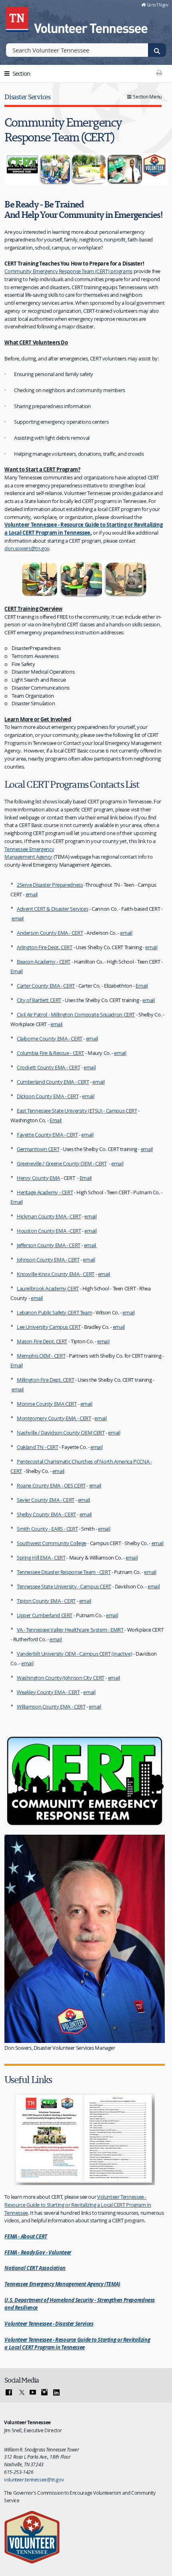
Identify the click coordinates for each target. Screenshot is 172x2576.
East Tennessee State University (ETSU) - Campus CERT (77, 1111)
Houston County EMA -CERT (49, 1231)
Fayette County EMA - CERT (47, 1135)
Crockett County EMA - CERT (48, 1067)
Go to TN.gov (157, 5)
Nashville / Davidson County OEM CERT (61, 1433)
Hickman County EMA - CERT (49, 1216)
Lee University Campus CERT (49, 1327)
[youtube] (33, 2393)
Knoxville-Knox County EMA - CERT (56, 1274)
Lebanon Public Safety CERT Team (54, 1312)
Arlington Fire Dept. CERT (45, 947)
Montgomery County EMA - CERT (54, 1418)
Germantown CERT (38, 1149)
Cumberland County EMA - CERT (53, 1082)
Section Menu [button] (147, 97)
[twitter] (21, 2393)
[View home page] (18, 18)
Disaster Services (27, 97)
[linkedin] (56, 2393)
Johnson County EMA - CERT (48, 1260)
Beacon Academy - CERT (44, 962)
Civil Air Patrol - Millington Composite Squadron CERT (76, 1014)
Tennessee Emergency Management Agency (29, 853)
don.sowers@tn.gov (27, 548)
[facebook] (9, 2393)
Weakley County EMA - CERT (48, 1692)
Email (16, 971)
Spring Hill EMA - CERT (41, 1558)
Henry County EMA (38, 1178)
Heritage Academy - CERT (45, 1192)
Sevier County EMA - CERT (46, 1500)
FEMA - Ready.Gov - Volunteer (38, 2252)
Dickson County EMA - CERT (48, 1096)
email (32, 894)
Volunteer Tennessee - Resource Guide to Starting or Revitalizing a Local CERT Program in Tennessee (83, 529)
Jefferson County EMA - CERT (49, 1245)
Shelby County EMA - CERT (46, 1514)
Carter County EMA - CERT (46, 986)
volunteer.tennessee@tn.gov (34, 2479)
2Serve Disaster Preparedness (50, 885)
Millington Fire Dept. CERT (45, 1380)
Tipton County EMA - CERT (46, 1601)
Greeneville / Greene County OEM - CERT (62, 1163)
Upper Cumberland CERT (45, 1615)
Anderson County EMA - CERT (50, 933)
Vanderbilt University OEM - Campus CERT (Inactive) (74, 1654)
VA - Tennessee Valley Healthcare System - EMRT (70, 1630)
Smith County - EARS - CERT (47, 1529)
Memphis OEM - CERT (41, 1356)
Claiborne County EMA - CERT (50, 1038)
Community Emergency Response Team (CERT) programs (68, 271)
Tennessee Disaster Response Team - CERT (64, 1572)
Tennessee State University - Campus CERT (64, 1586)
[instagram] (44, 2393)
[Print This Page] (159, 72)
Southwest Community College (52, 1543)
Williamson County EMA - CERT (51, 1707)
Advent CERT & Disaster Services (52, 909)
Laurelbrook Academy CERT (48, 1288)
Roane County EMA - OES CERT (51, 1485)
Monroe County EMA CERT (47, 1404)
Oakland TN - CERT (38, 1447)
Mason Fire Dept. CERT (42, 1341)
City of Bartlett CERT (39, 1000)
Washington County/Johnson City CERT (61, 1678)
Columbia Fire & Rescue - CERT (50, 1053)
